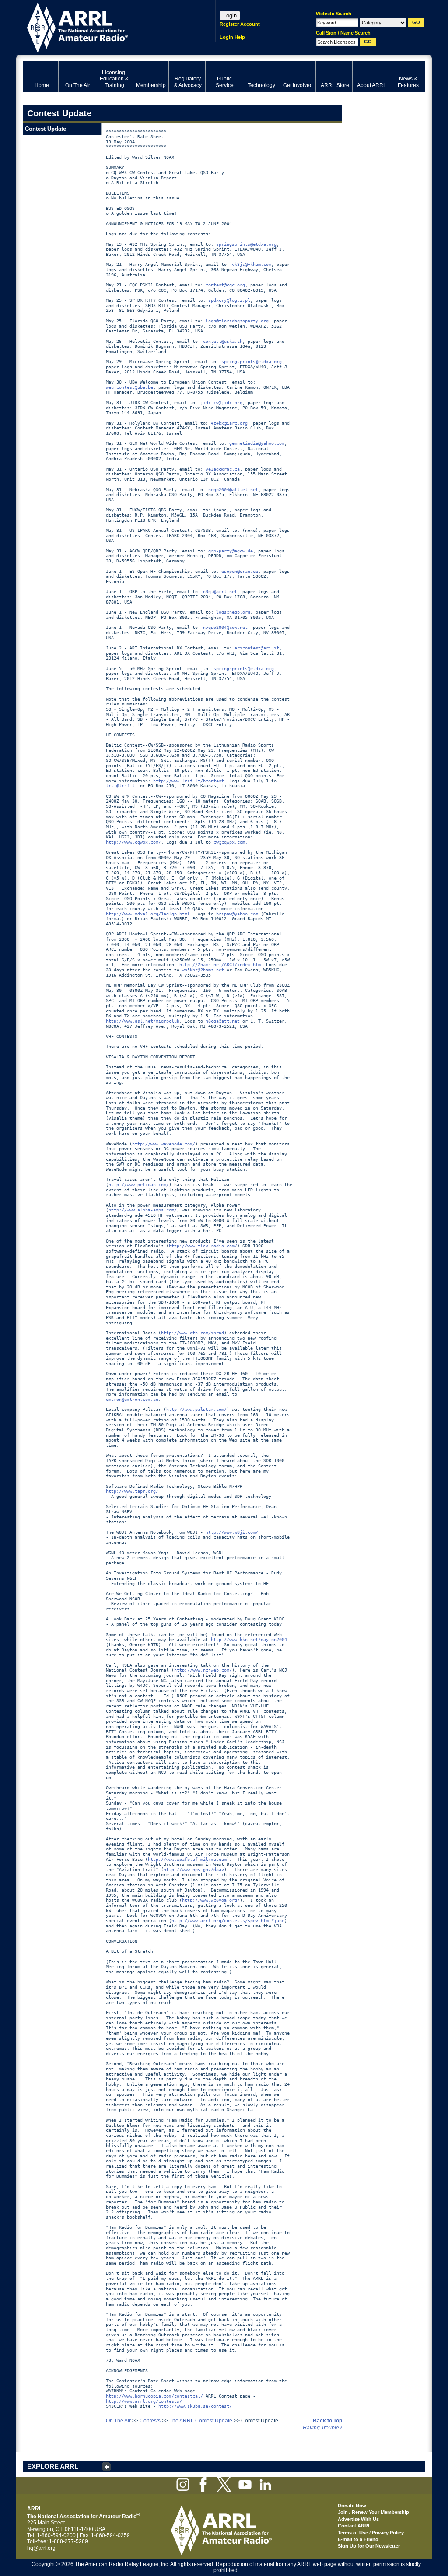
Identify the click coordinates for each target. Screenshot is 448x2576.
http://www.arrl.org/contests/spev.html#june (228, 1921)
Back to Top (327, 2421)
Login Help (232, 37)
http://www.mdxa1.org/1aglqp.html (148, 914)
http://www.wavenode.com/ (164, 1144)
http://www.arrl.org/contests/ (144, 2401)
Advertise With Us (358, 2519)
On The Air (118, 2421)
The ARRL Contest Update (201, 2421)
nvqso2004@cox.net (225, 627)
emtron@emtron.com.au (132, 1399)
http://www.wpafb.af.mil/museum (187, 1859)
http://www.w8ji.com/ (232, 1532)
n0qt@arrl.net (220, 592)
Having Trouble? (322, 2428)
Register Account (240, 24)
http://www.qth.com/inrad (192, 1333)
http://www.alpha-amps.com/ (143, 1210)
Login (230, 16)
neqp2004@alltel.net (233, 490)
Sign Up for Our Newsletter (369, 2546)
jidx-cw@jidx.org (221, 403)
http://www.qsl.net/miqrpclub (143, 1021)
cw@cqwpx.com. (231, 842)
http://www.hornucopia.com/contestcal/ (154, 2396)
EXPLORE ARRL (53, 2466)
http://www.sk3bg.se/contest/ (195, 2406)
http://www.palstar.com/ (196, 1409)
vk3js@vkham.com (252, 264)
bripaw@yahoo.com (237, 914)
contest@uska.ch (223, 341)
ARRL (108, 26)
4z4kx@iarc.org (229, 423)
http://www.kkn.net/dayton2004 (249, 1639)
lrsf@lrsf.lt (122, 786)
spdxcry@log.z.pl (229, 300)
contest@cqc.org (225, 285)
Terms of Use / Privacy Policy (371, 2533)
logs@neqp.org (233, 612)
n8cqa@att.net (223, 1021)
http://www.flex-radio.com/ (203, 1246)
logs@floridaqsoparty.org (237, 321)
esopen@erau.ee (240, 571)
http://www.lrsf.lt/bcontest (189, 781)
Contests (150, 2421)
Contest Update (45, 129)
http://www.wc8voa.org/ (211, 1900)
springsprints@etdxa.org (246, 244)
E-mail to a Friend (358, 2539)
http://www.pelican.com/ (139, 1185)
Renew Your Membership (380, 2512)
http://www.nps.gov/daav (194, 1869)
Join (343, 2512)
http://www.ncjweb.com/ (203, 1670)
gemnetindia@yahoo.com (257, 443)
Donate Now (352, 2506)
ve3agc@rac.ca (223, 469)
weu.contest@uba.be (129, 387)
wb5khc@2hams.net (203, 970)
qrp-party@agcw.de (231, 551)
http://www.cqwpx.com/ (133, 842)
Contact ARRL (354, 2526)
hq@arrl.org (41, 2548)
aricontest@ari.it (257, 648)
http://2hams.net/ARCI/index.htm (220, 965)
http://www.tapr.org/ (132, 1491)
